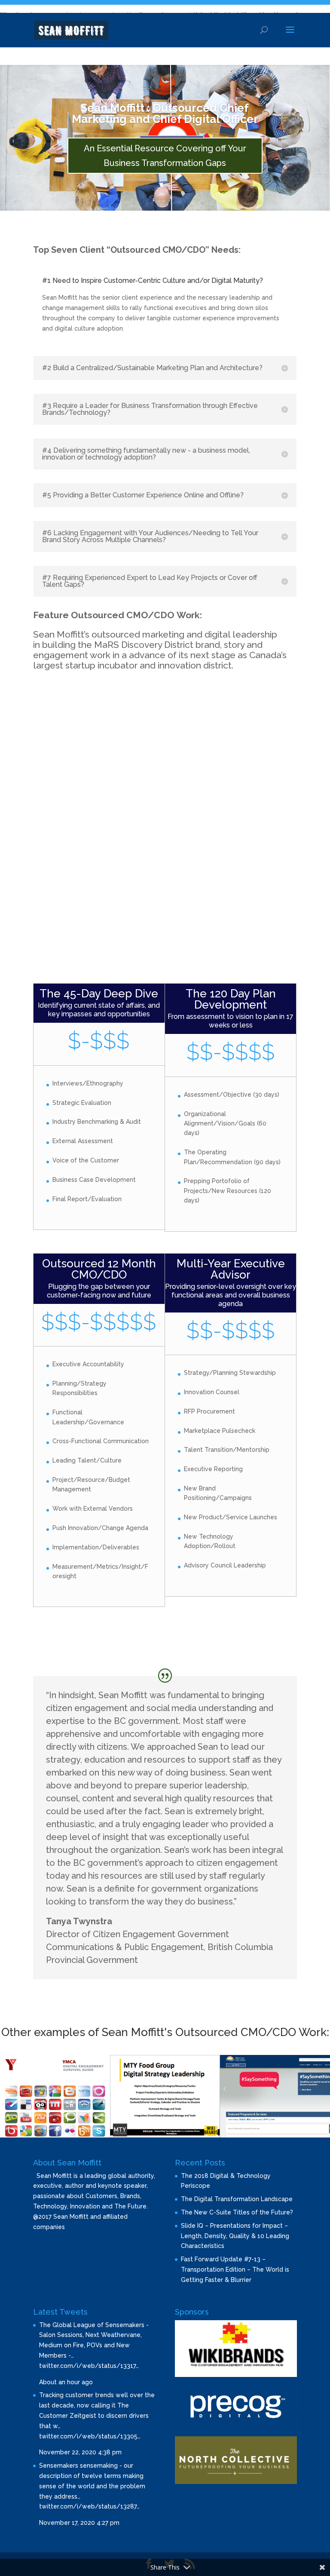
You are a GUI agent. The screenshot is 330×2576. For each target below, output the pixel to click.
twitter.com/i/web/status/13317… (89, 2366)
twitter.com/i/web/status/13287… (89, 2506)
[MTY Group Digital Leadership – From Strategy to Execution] (165, 2135)
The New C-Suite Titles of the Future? (237, 2212)
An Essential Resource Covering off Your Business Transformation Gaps (165, 156)
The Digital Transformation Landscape (237, 2199)
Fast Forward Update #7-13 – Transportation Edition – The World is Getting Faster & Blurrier (235, 2269)
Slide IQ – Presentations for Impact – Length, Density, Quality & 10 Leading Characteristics (235, 2236)
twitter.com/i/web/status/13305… (90, 2436)
